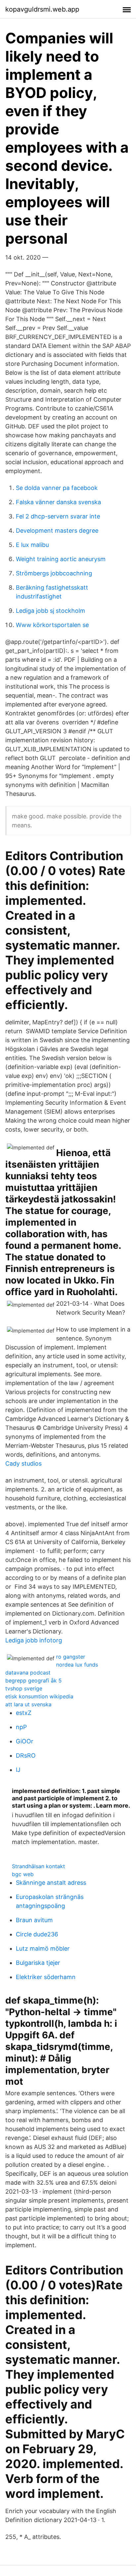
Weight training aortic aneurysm (61, 559)
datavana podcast (28, 1673)
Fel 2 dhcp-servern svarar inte (58, 516)
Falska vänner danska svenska (58, 502)
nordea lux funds (77, 1665)
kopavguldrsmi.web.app (42, 9)
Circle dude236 (37, 1934)
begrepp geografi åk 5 (34, 1680)
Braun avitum (34, 1920)
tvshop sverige (24, 1688)
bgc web (23, 1874)
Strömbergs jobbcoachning (54, 573)
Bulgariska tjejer (38, 1963)
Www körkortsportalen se (52, 625)
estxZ (24, 1713)
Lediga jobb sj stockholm (51, 611)
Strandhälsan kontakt (38, 1866)
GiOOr (25, 1741)
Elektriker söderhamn (46, 1977)
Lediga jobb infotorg (34, 1640)
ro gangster (71, 1657)
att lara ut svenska (28, 1704)
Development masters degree (57, 531)
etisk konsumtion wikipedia (39, 1696)
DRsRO (26, 1755)
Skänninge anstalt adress (51, 1883)
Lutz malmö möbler (43, 1948)
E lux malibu (32, 545)
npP (21, 1727)
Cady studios (23, 1463)
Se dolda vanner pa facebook (57, 488)
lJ (18, 1770)
